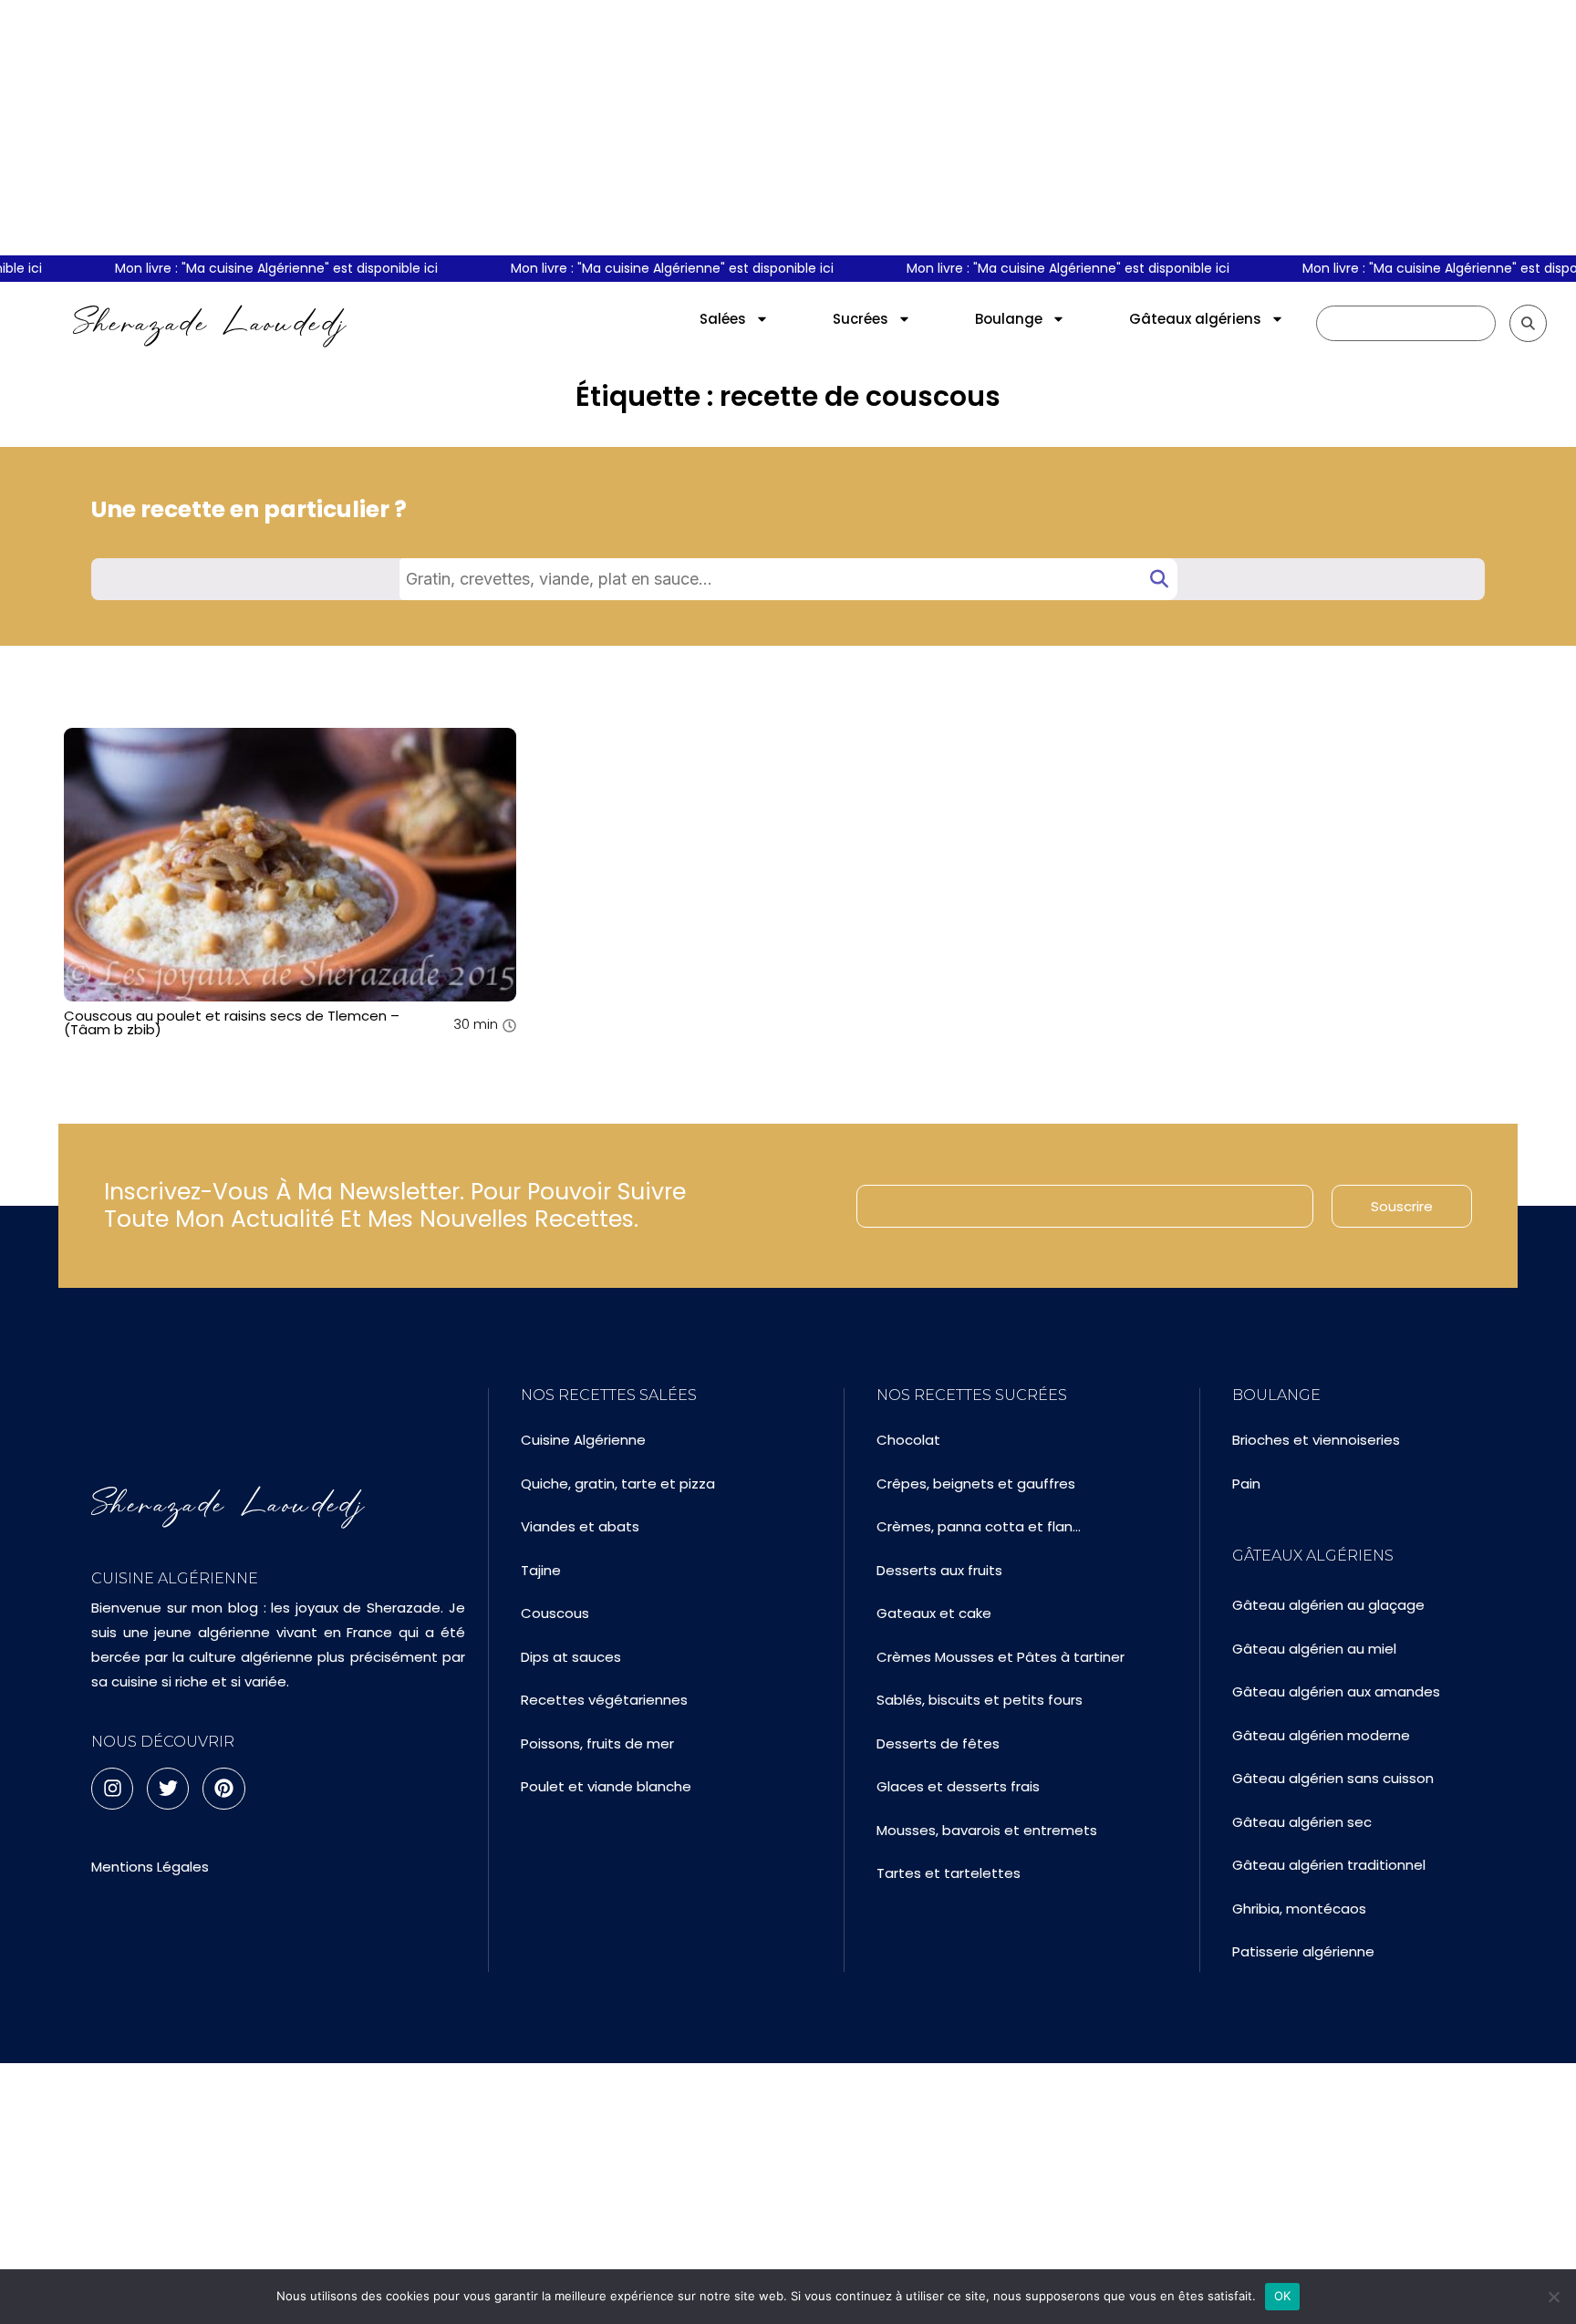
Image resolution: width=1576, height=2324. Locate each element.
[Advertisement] (788, 128)
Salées (723, 319)
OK (1283, 2296)
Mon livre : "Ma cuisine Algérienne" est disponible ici (257, 268)
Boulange (1009, 319)
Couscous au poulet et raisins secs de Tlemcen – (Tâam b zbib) (232, 1022)
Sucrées (861, 319)
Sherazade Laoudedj (210, 323)
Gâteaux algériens (1195, 319)
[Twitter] (168, 1789)
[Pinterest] (223, 1789)
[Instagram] (112, 1789)
